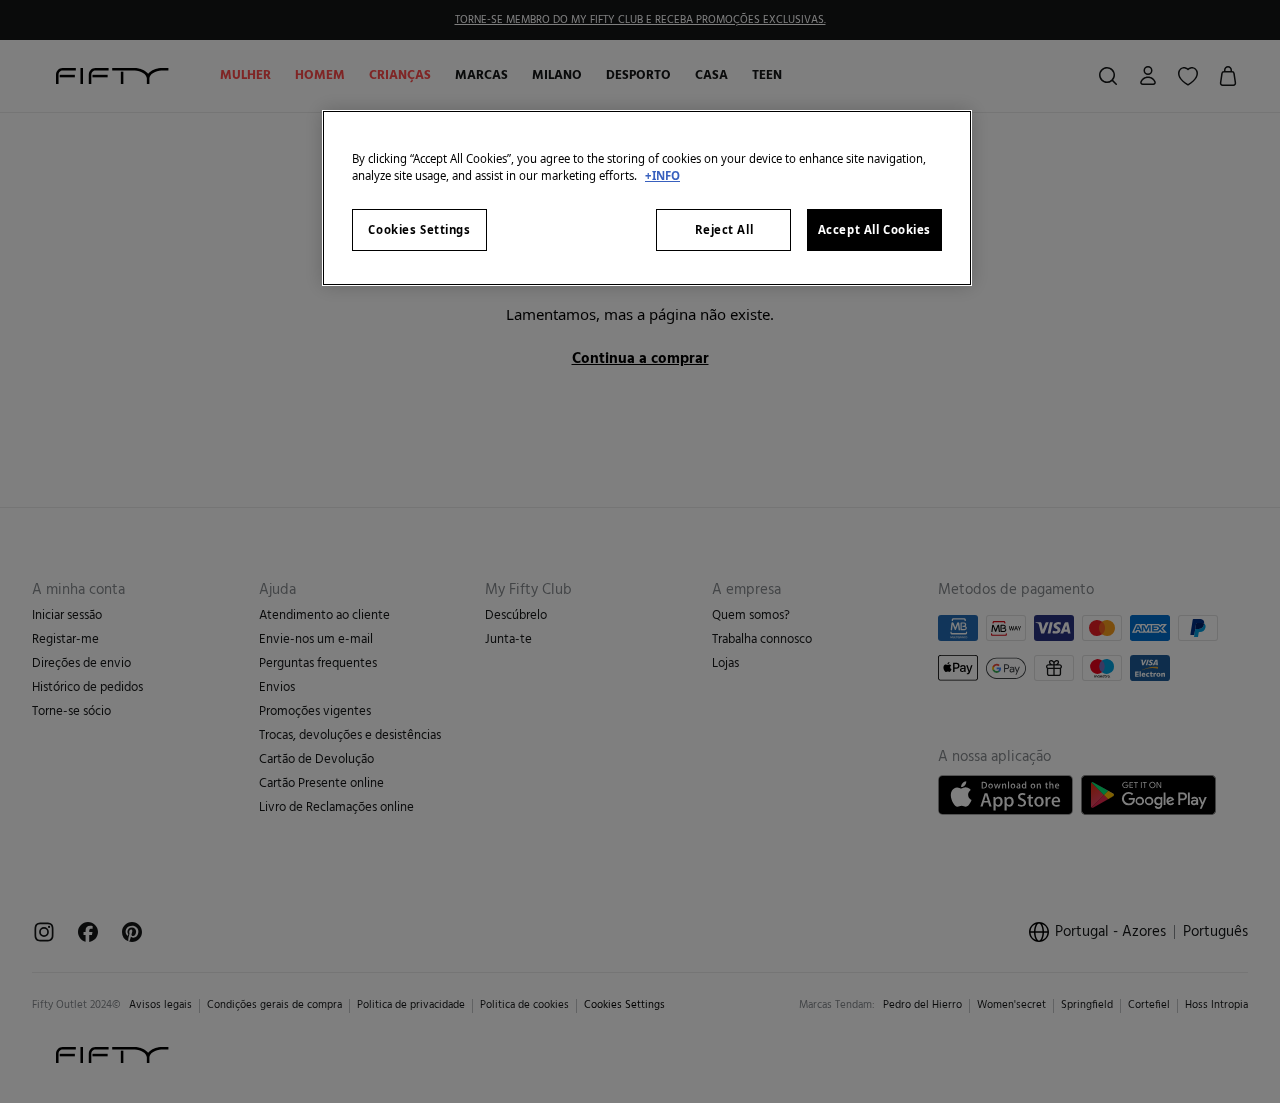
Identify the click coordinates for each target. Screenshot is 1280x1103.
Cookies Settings (419, 229)
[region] (647, 198)
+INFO (662, 175)
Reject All (724, 229)
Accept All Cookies (874, 229)
